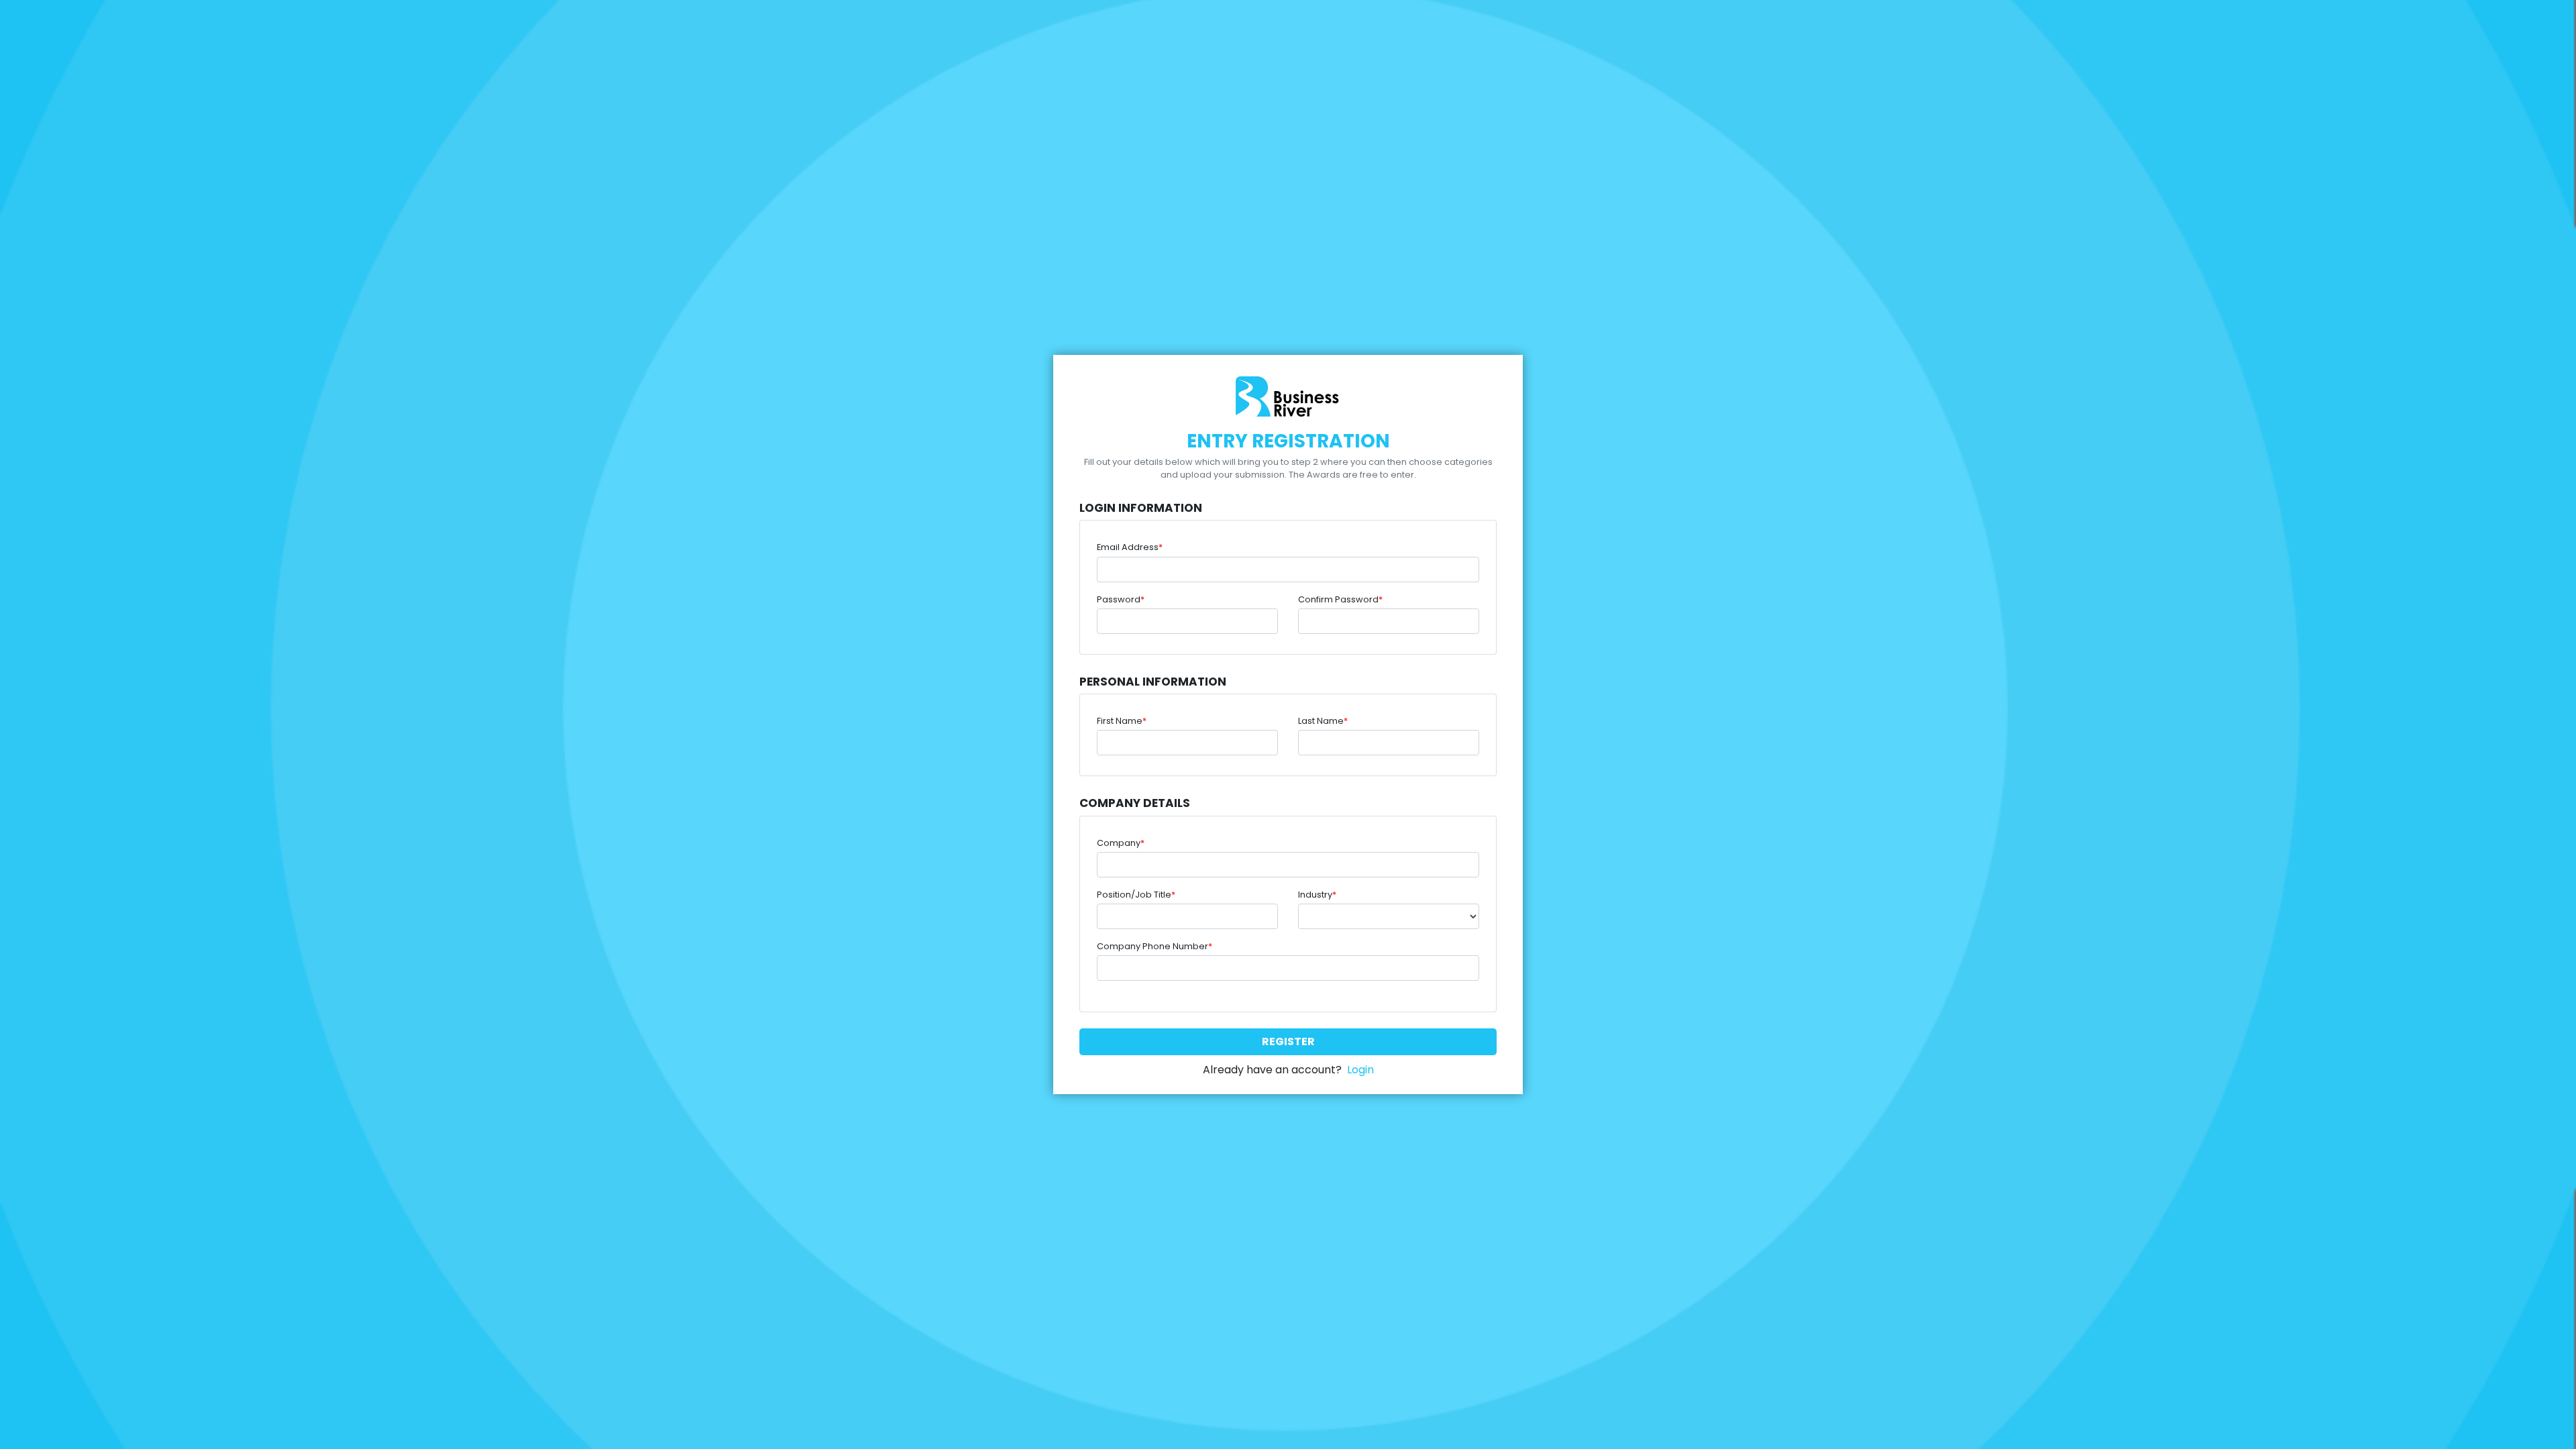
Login (1360, 1070)
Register (1288, 1041)
